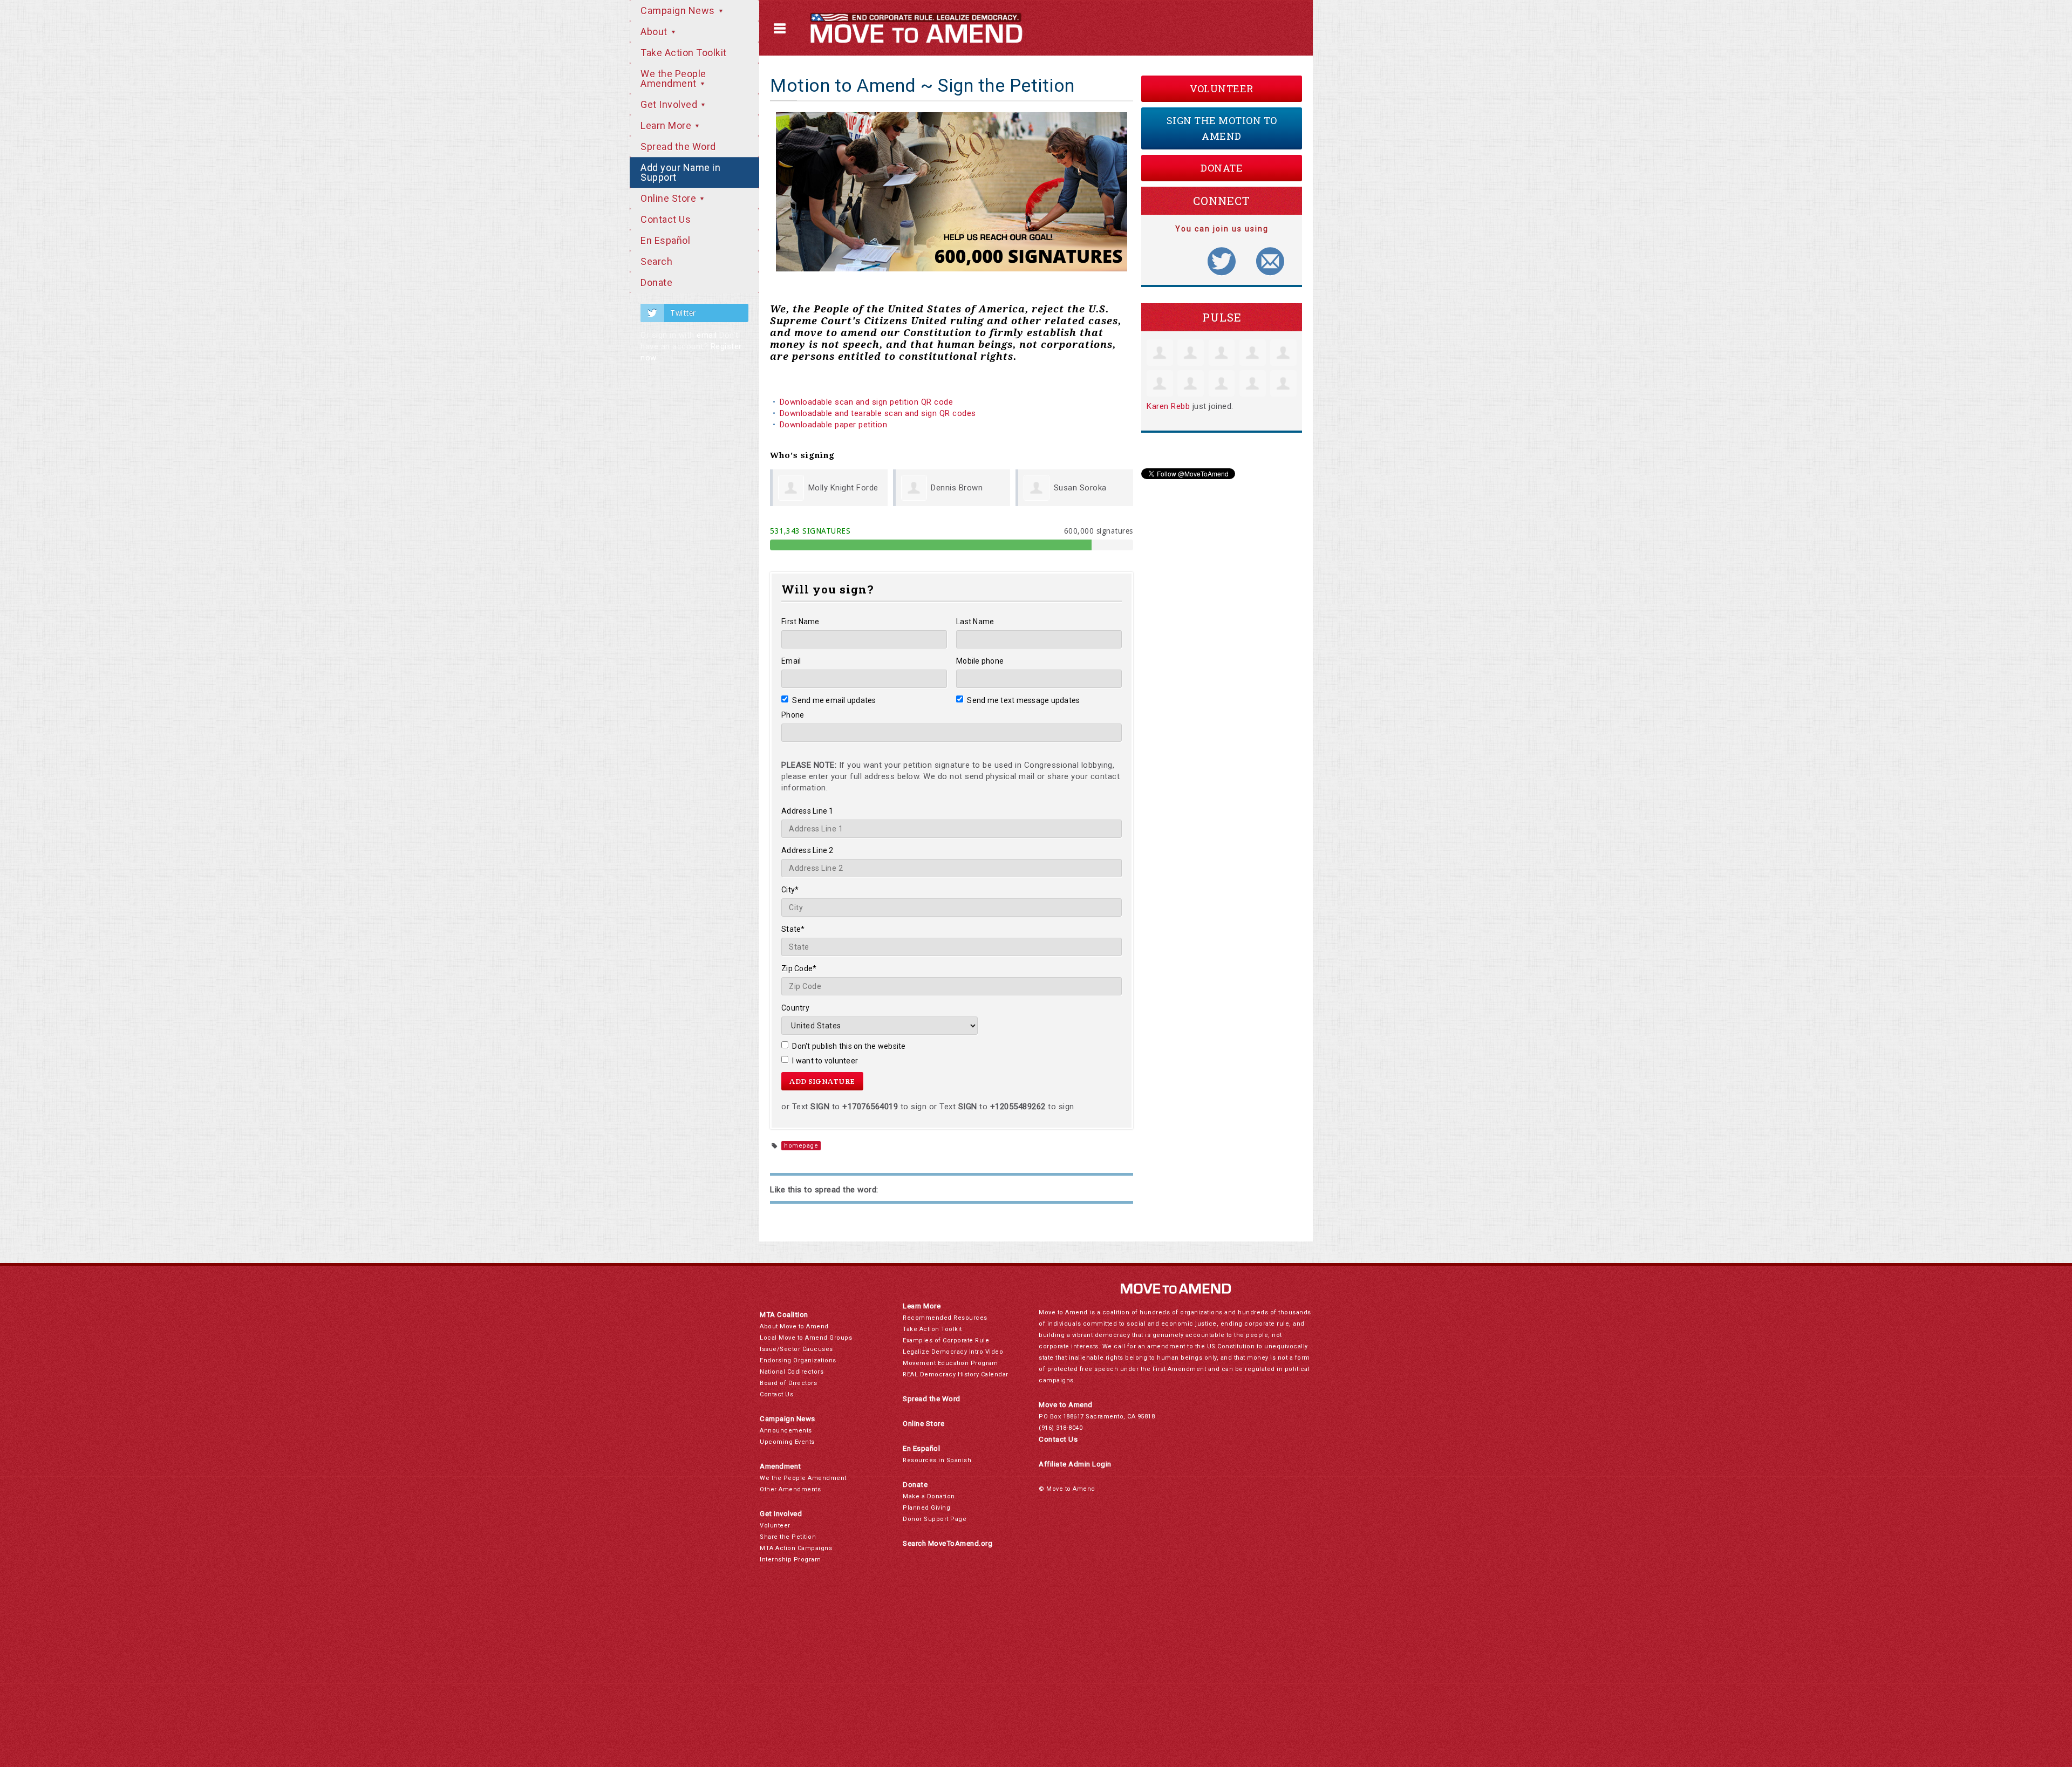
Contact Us (666, 219)
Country (795, 1008)
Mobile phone (980, 661)
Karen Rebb (1168, 406)
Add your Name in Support (680, 172)
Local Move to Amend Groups (806, 1338)
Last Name (975, 622)
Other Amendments (790, 1489)
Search (656, 261)
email (707, 335)
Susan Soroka (1080, 488)
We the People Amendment (673, 79)
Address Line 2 (807, 850)
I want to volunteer (825, 1061)
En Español (665, 240)
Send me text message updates (1023, 700)
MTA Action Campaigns (796, 1548)
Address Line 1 (807, 811)
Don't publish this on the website (849, 1046)
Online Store (670, 198)
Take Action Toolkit (684, 53)
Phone (793, 715)
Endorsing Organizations (798, 1360)
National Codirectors (792, 1372)
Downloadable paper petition (835, 425)
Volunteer (1222, 88)
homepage (801, 1146)
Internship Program (790, 1560)
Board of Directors (788, 1383)
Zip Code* (799, 968)
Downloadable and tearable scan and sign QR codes (878, 413)
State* (793, 929)
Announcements (786, 1431)
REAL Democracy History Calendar (956, 1374)
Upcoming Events (787, 1442)
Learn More (667, 125)
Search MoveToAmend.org (948, 1543)
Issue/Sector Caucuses (796, 1349)
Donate (656, 282)
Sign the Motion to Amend (1222, 128)
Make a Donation (929, 1496)
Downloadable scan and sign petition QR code (867, 402)
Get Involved (670, 104)
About (655, 32)
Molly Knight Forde (843, 488)
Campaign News (679, 11)
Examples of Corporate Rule (946, 1340)
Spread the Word (678, 146)
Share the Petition (788, 1537)
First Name (800, 622)
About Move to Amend (794, 1326)
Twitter (683, 313)
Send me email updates (834, 700)
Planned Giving (926, 1508)
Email (791, 661)
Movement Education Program (950, 1363)
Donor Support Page (935, 1519)
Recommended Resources (945, 1318)
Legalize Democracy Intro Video (953, 1352)
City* (790, 890)
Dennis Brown (957, 488)
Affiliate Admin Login (1075, 1464)
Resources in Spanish (937, 1460)
